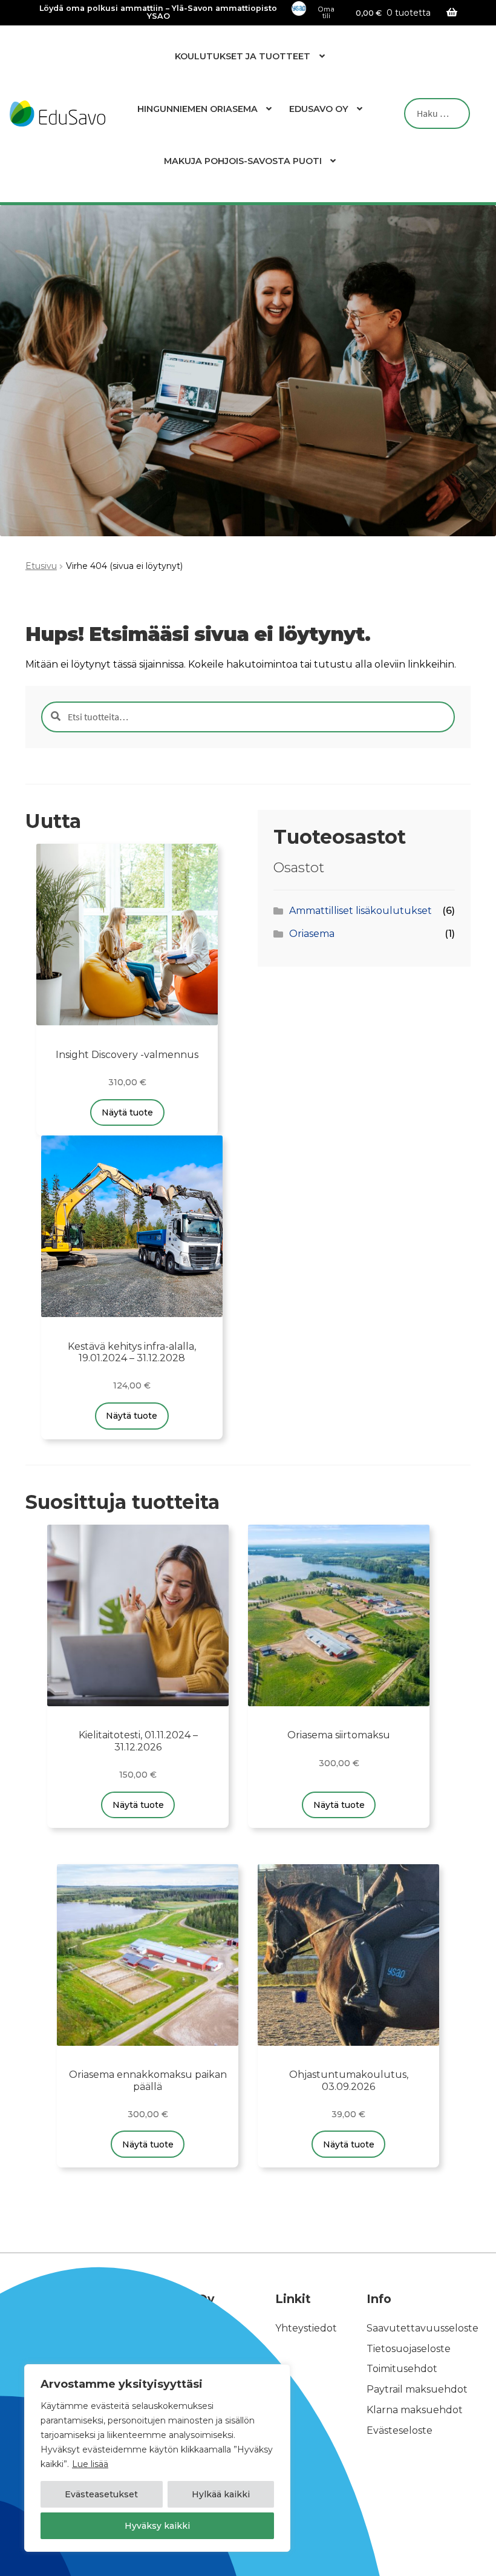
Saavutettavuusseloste (423, 2328)
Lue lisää (90, 2464)
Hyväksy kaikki (157, 2526)
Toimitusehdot (402, 2369)
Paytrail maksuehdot (417, 2390)
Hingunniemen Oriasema (197, 109)
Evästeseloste (400, 2430)
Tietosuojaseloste (409, 2349)
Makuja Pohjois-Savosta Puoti (243, 161)
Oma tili (326, 13)
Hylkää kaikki (221, 2494)
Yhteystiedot (306, 2328)
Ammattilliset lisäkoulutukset (361, 911)
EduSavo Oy (319, 109)
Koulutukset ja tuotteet (243, 56)
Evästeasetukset (101, 2494)
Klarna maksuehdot (415, 2410)
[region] (157, 2458)
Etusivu (41, 566)
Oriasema (312, 934)
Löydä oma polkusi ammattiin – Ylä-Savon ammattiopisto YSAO (158, 13)
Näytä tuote (127, 1112)
